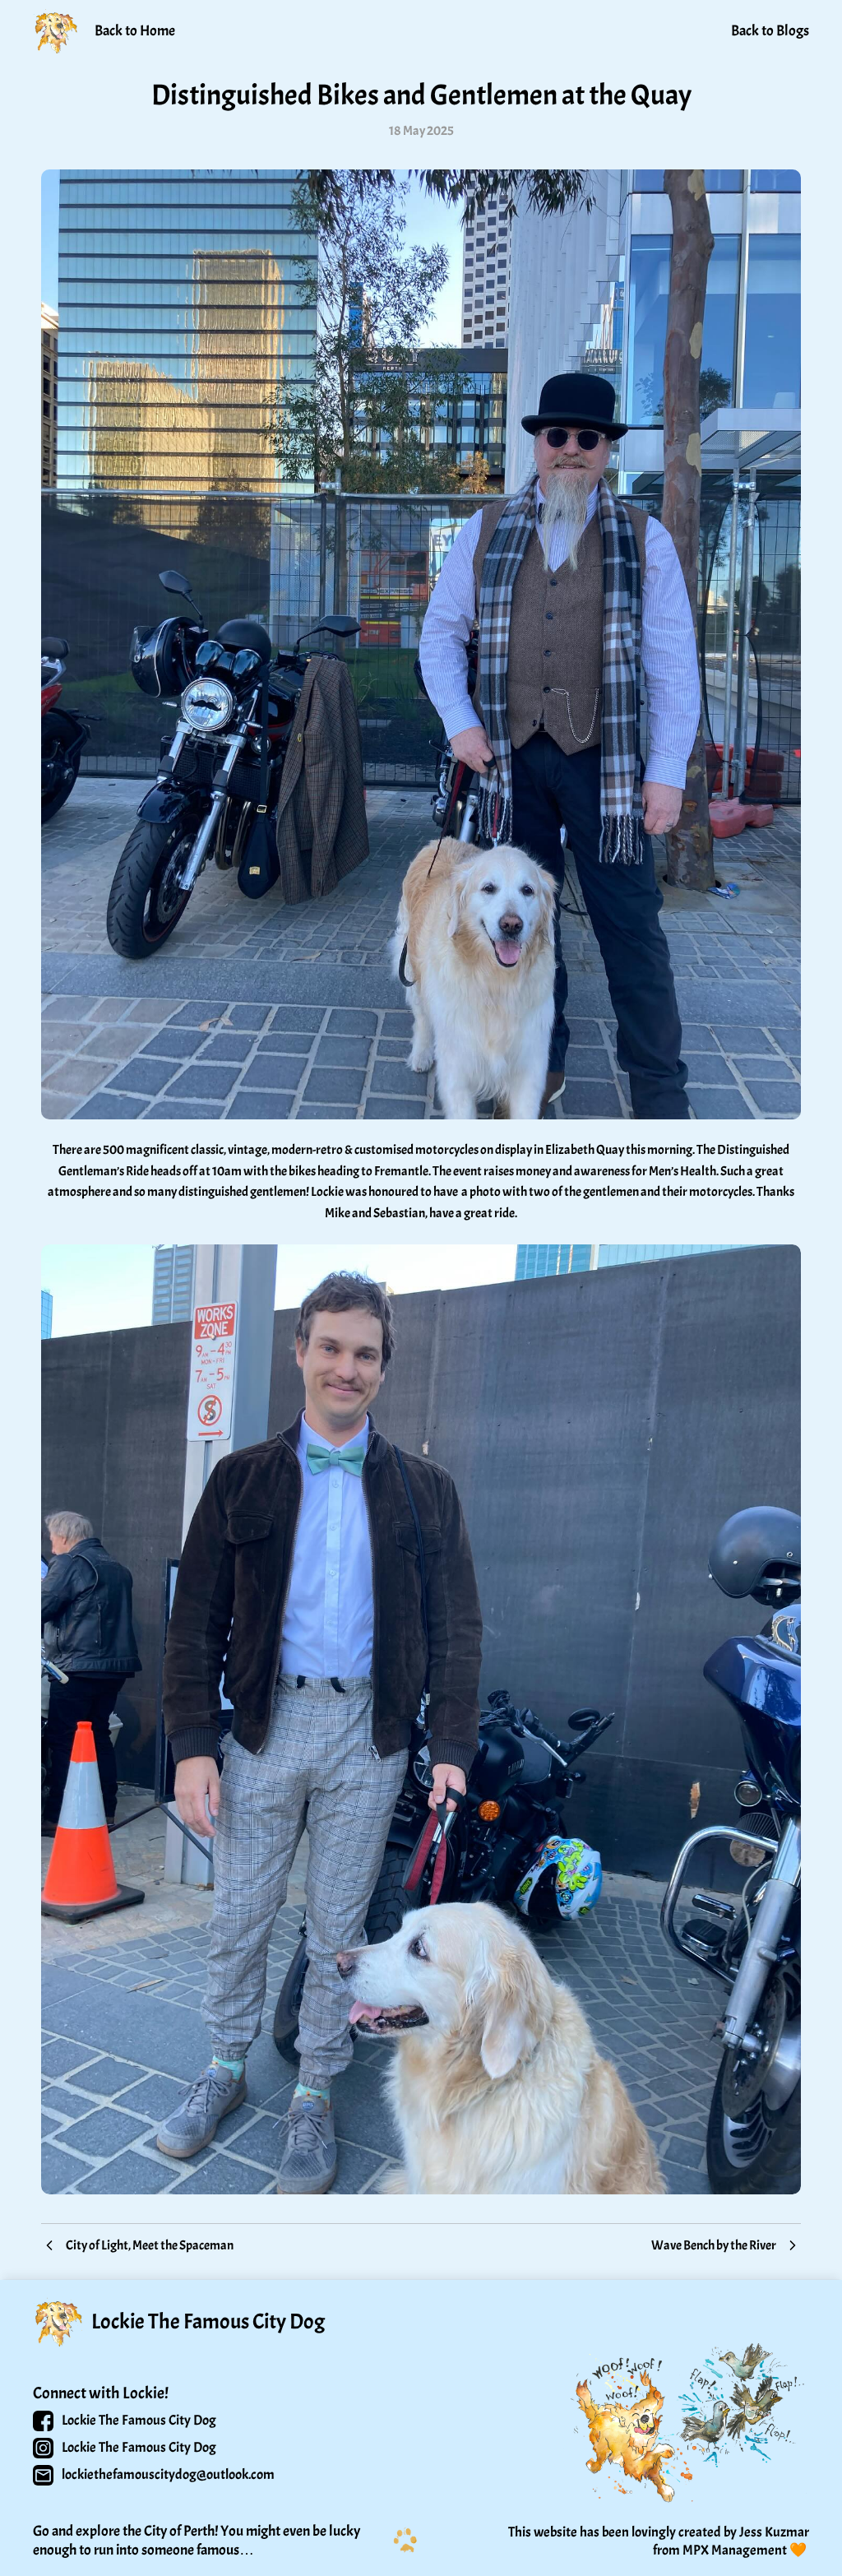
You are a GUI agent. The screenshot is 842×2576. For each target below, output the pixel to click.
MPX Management (735, 2550)
